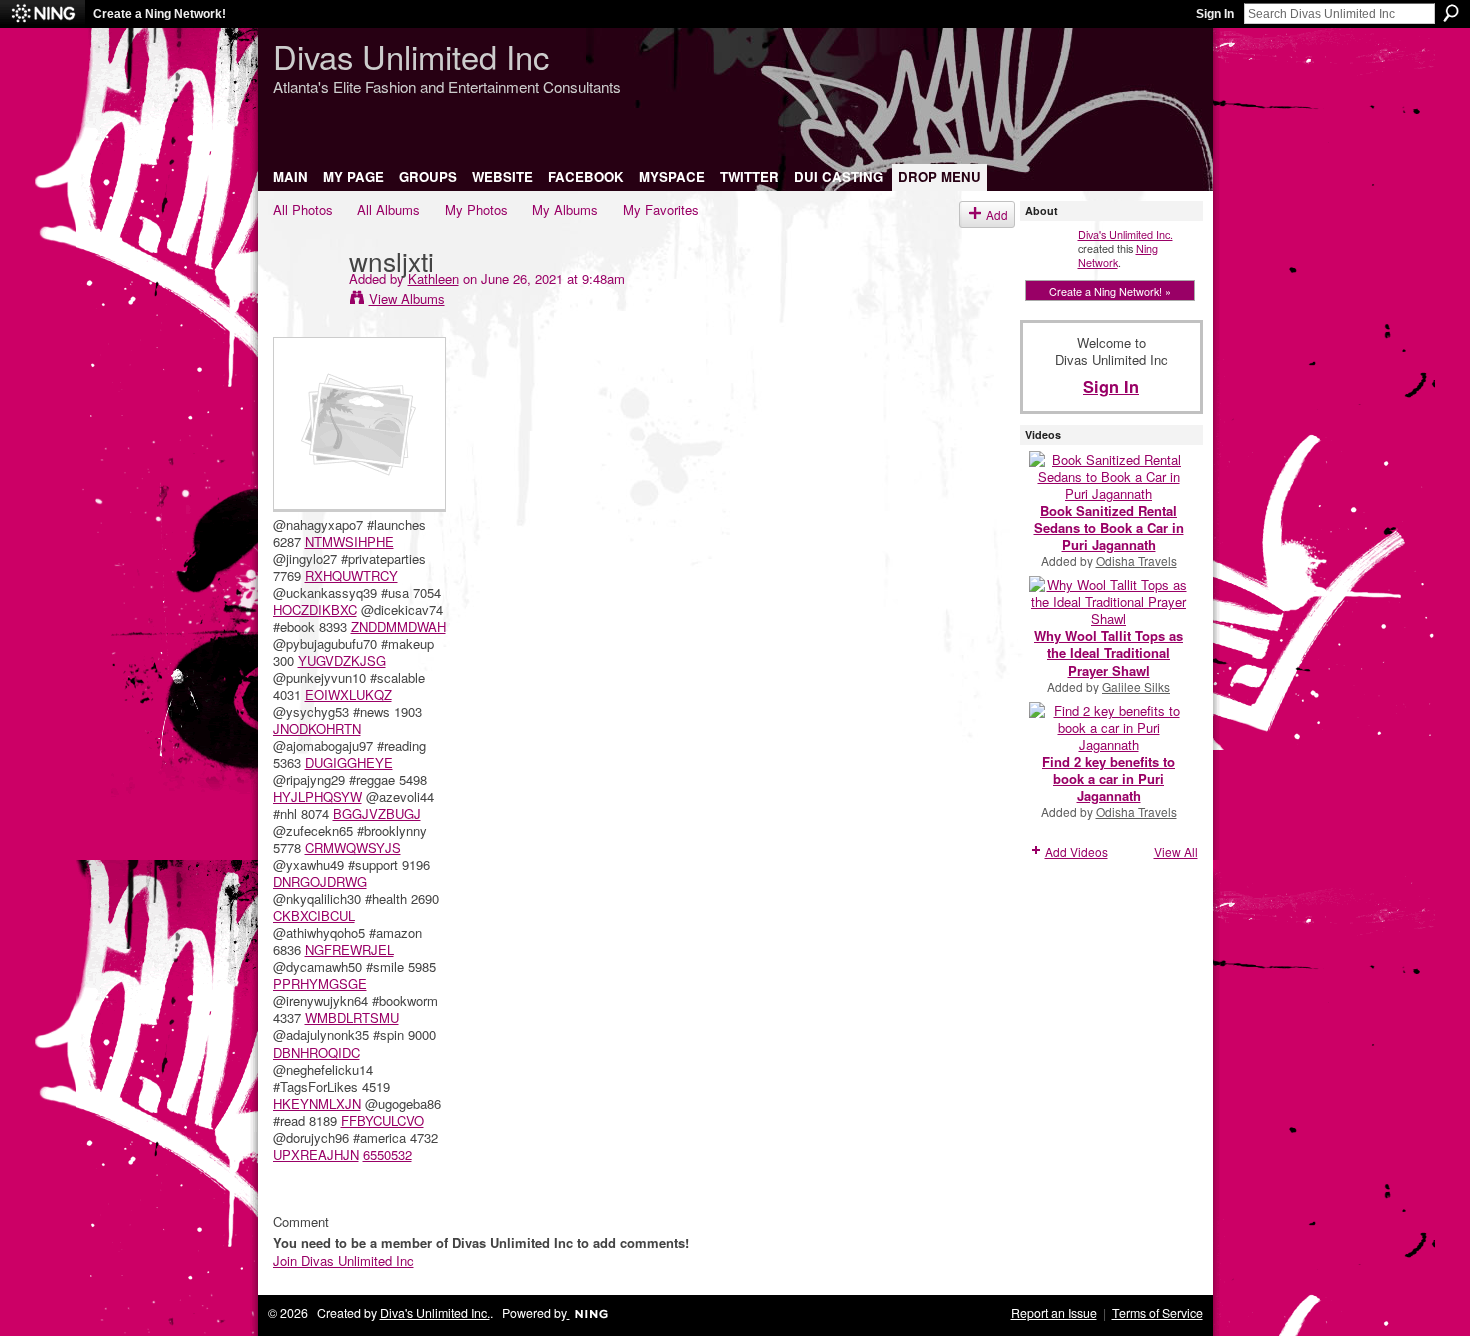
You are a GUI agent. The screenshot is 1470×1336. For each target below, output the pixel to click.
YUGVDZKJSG (342, 660)
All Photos (303, 209)
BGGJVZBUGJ (377, 813)
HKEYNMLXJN (317, 1103)
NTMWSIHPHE (349, 541)
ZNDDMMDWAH (398, 626)
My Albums (565, 209)
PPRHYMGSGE (320, 983)
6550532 (387, 1154)
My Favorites (661, 209)
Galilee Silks (1136, 686)
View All (1176, 851)
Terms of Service (1157, 1313)
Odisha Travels (1136, 560)
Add (997, 214)
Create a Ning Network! (159, 14)
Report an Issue (1054, 1313)
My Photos (476, 209)
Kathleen (433, 278)
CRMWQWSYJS (353, 847)
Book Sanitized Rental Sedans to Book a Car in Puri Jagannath (1109, 527)
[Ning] (42, 14)
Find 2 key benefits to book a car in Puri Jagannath (1108, 778)
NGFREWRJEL (349, 949)
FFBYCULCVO (382, 1120)
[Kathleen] (305, 301)
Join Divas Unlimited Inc (343, 1260)
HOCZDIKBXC (315, 609)
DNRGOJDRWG (320, 881)
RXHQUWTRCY (351, 575)
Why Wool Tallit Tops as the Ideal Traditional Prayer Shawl (1108, 652)
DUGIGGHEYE (349, 762)
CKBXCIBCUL (314, 915)
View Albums (407, 298)
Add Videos (1076, 851)
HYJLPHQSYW (317, 796)
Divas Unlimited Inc (411, 55)
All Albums (388, 209)
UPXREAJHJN (316, 1154)
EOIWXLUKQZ (348, 694)
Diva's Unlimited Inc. (1125, 234)
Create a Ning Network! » (1110, 291)
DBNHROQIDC (316, 1052)
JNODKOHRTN (317, 728)
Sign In (1215, 14)
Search (1451, 13)
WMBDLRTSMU (352, 1017)
